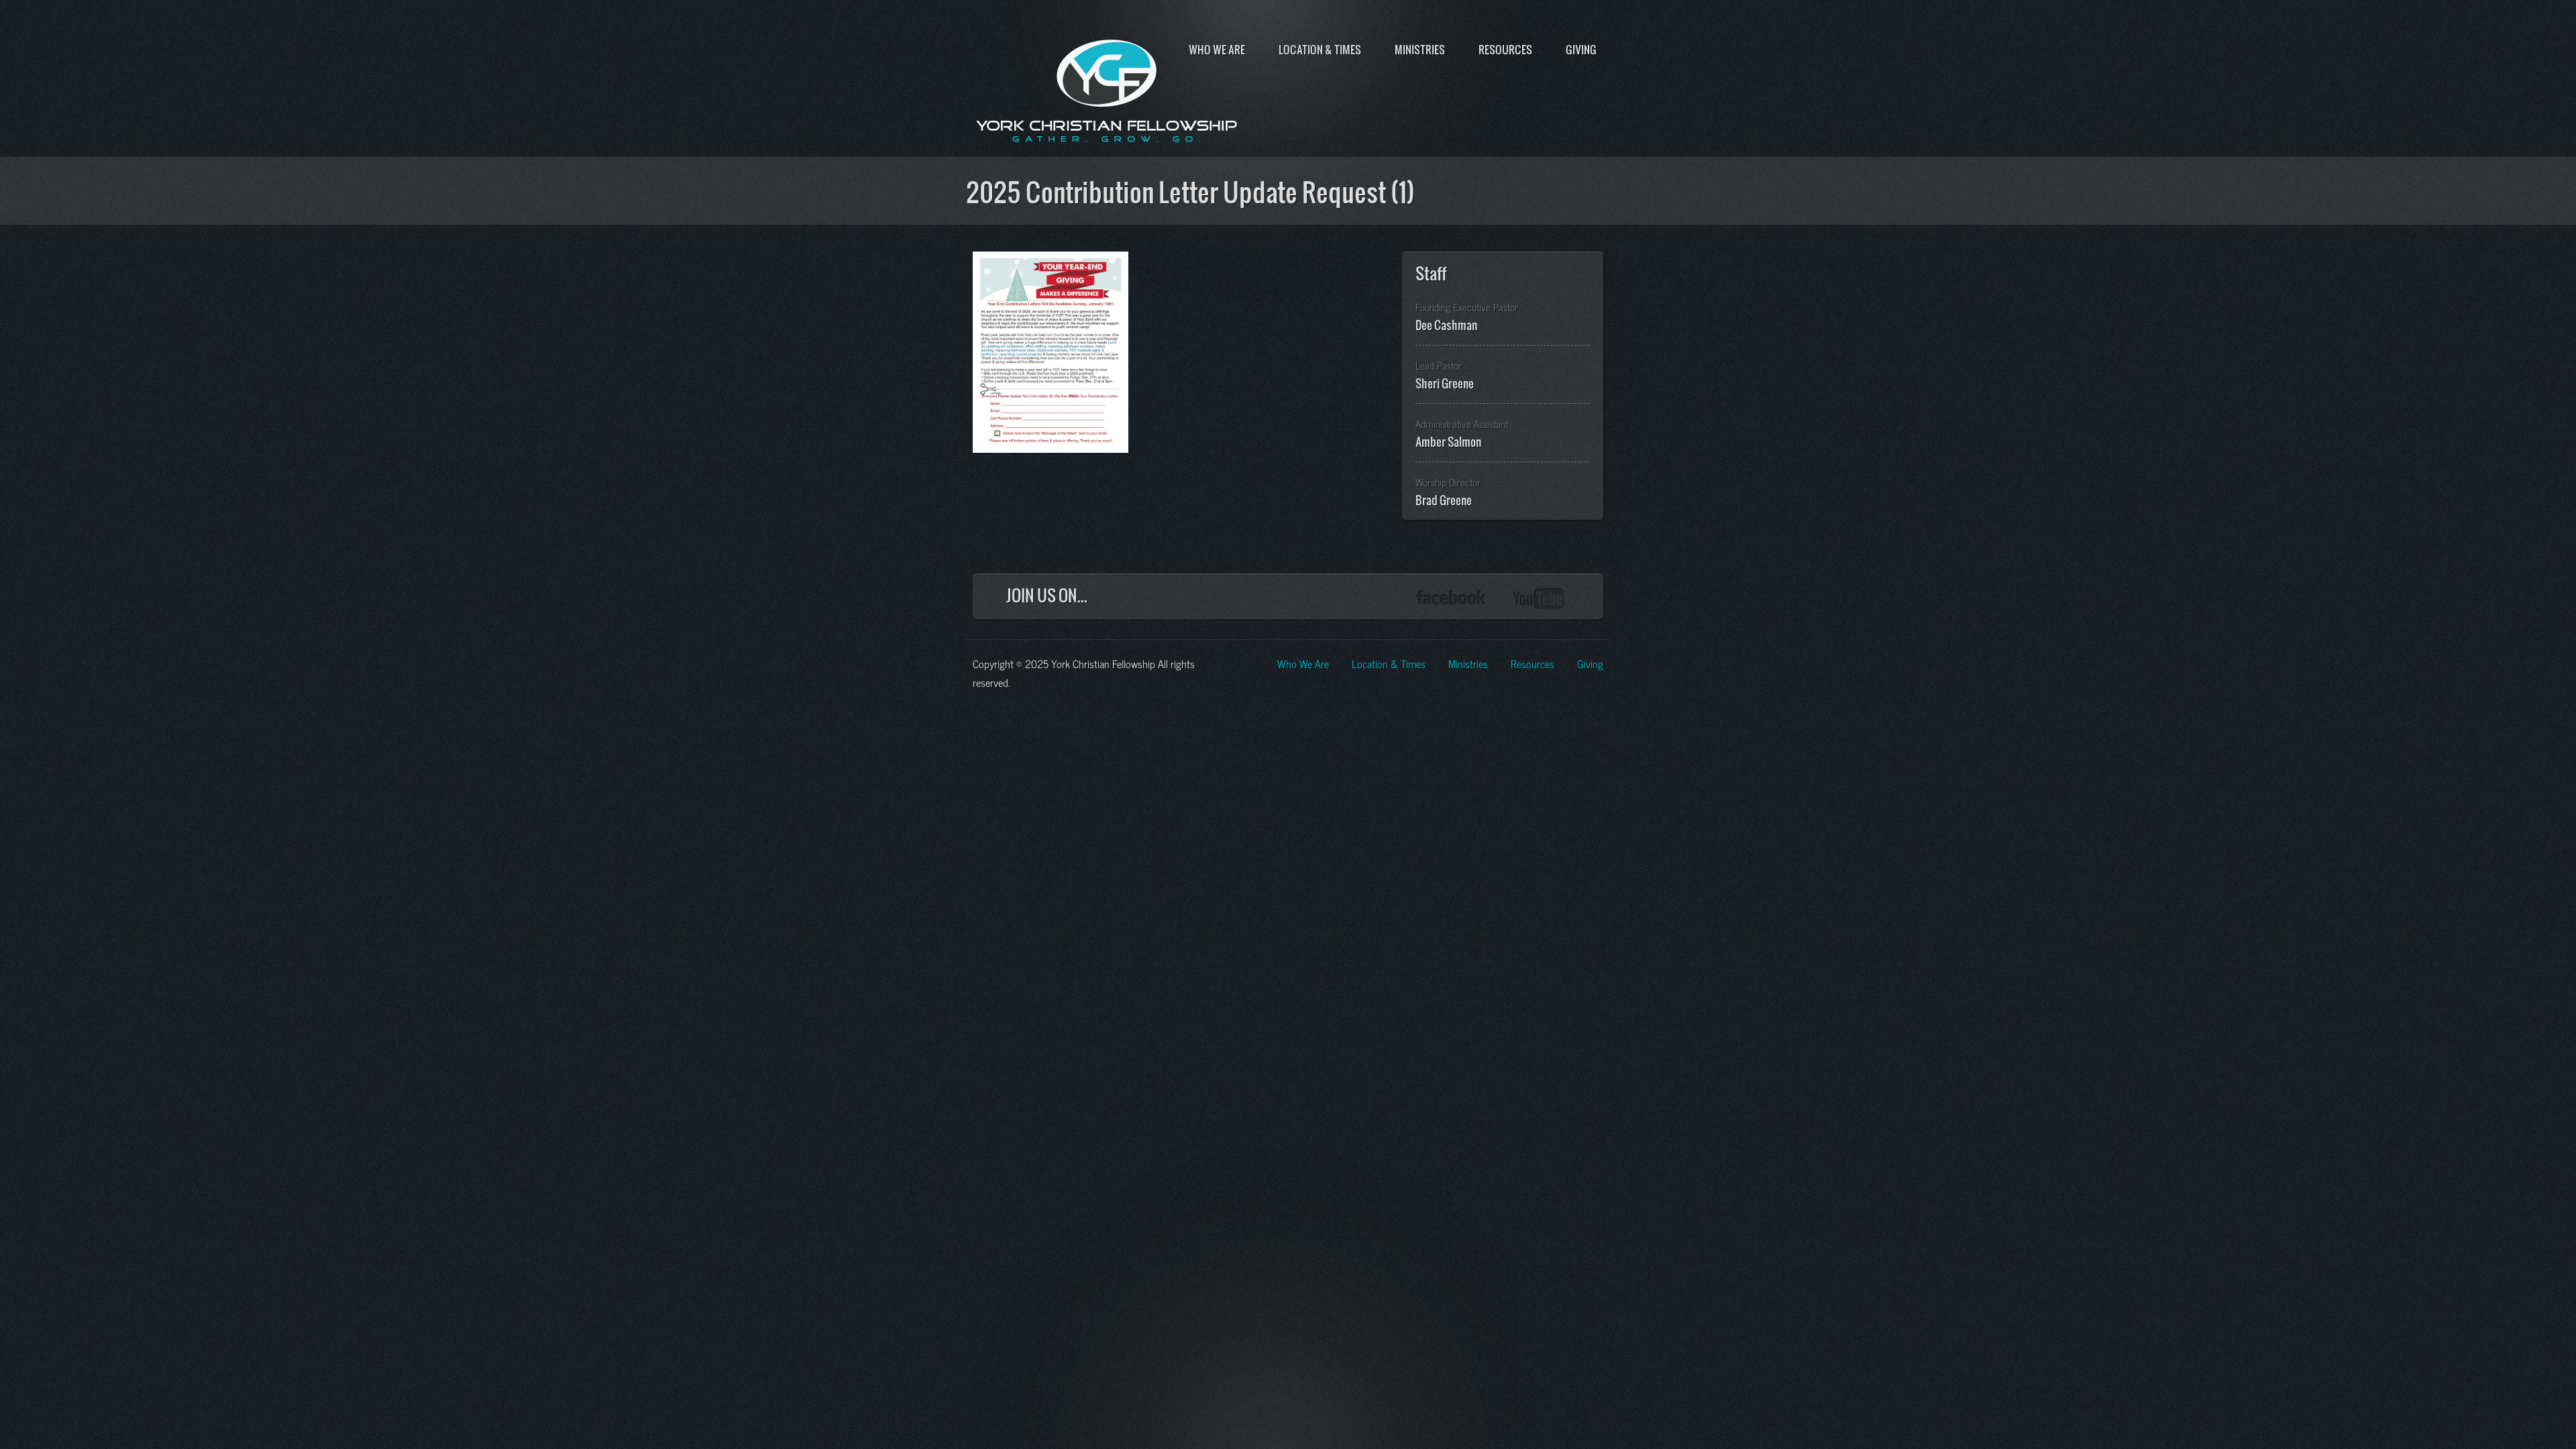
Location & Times (1320, 50)
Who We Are (1217, 50)
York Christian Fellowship (1107, 88)
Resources (1505, 50)
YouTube (1540, 599)
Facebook (1451, 599)
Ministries (1420, 50)
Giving (1581, 50)
